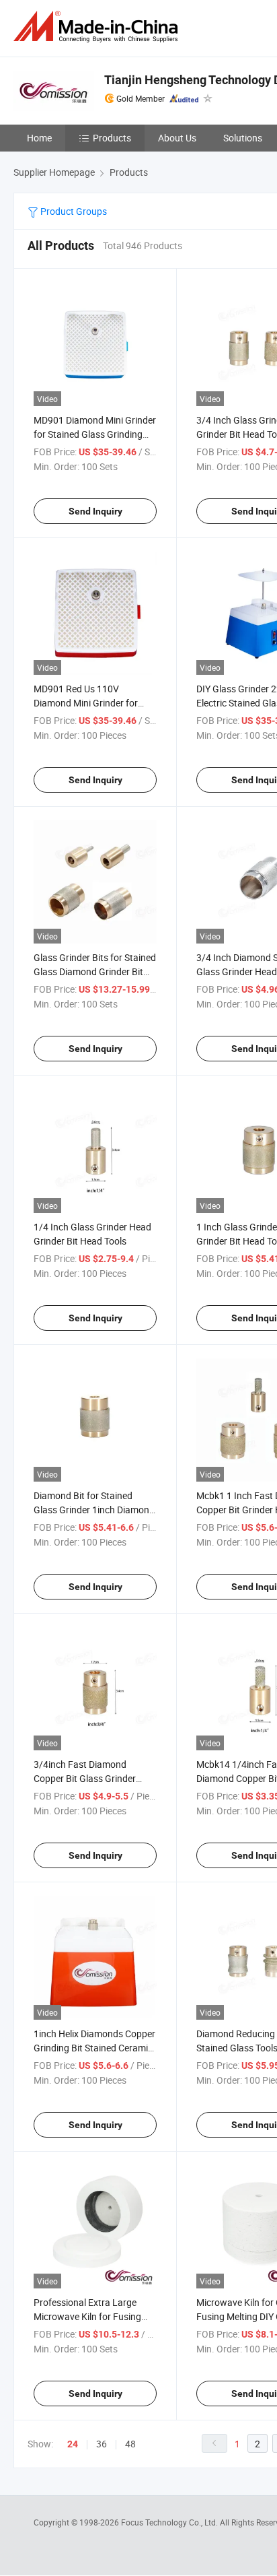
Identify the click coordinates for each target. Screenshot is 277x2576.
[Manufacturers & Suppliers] (98, 27)
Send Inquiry (95, 511)
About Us (177, 138)
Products (112, 138)
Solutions (243, 138)
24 (73, 2444)
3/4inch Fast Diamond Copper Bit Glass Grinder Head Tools (85, 1778)
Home (39, 138)
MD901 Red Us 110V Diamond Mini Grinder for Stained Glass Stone (86, 703)
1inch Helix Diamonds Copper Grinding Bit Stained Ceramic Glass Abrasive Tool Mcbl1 (94, 2048)
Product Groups (73, 211)
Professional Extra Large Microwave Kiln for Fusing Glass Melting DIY (87, 2316)
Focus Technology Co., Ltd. (170, 2522)
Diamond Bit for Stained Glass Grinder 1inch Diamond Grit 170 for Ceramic (94, 1510)
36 (102, 2444)
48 (130, 2444)
